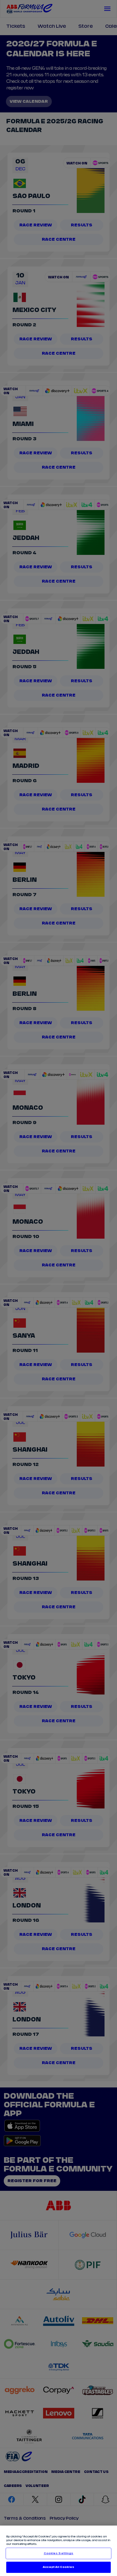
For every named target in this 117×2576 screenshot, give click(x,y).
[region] (58, 2551)
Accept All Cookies (58, 2567)
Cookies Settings (58, 2553)
